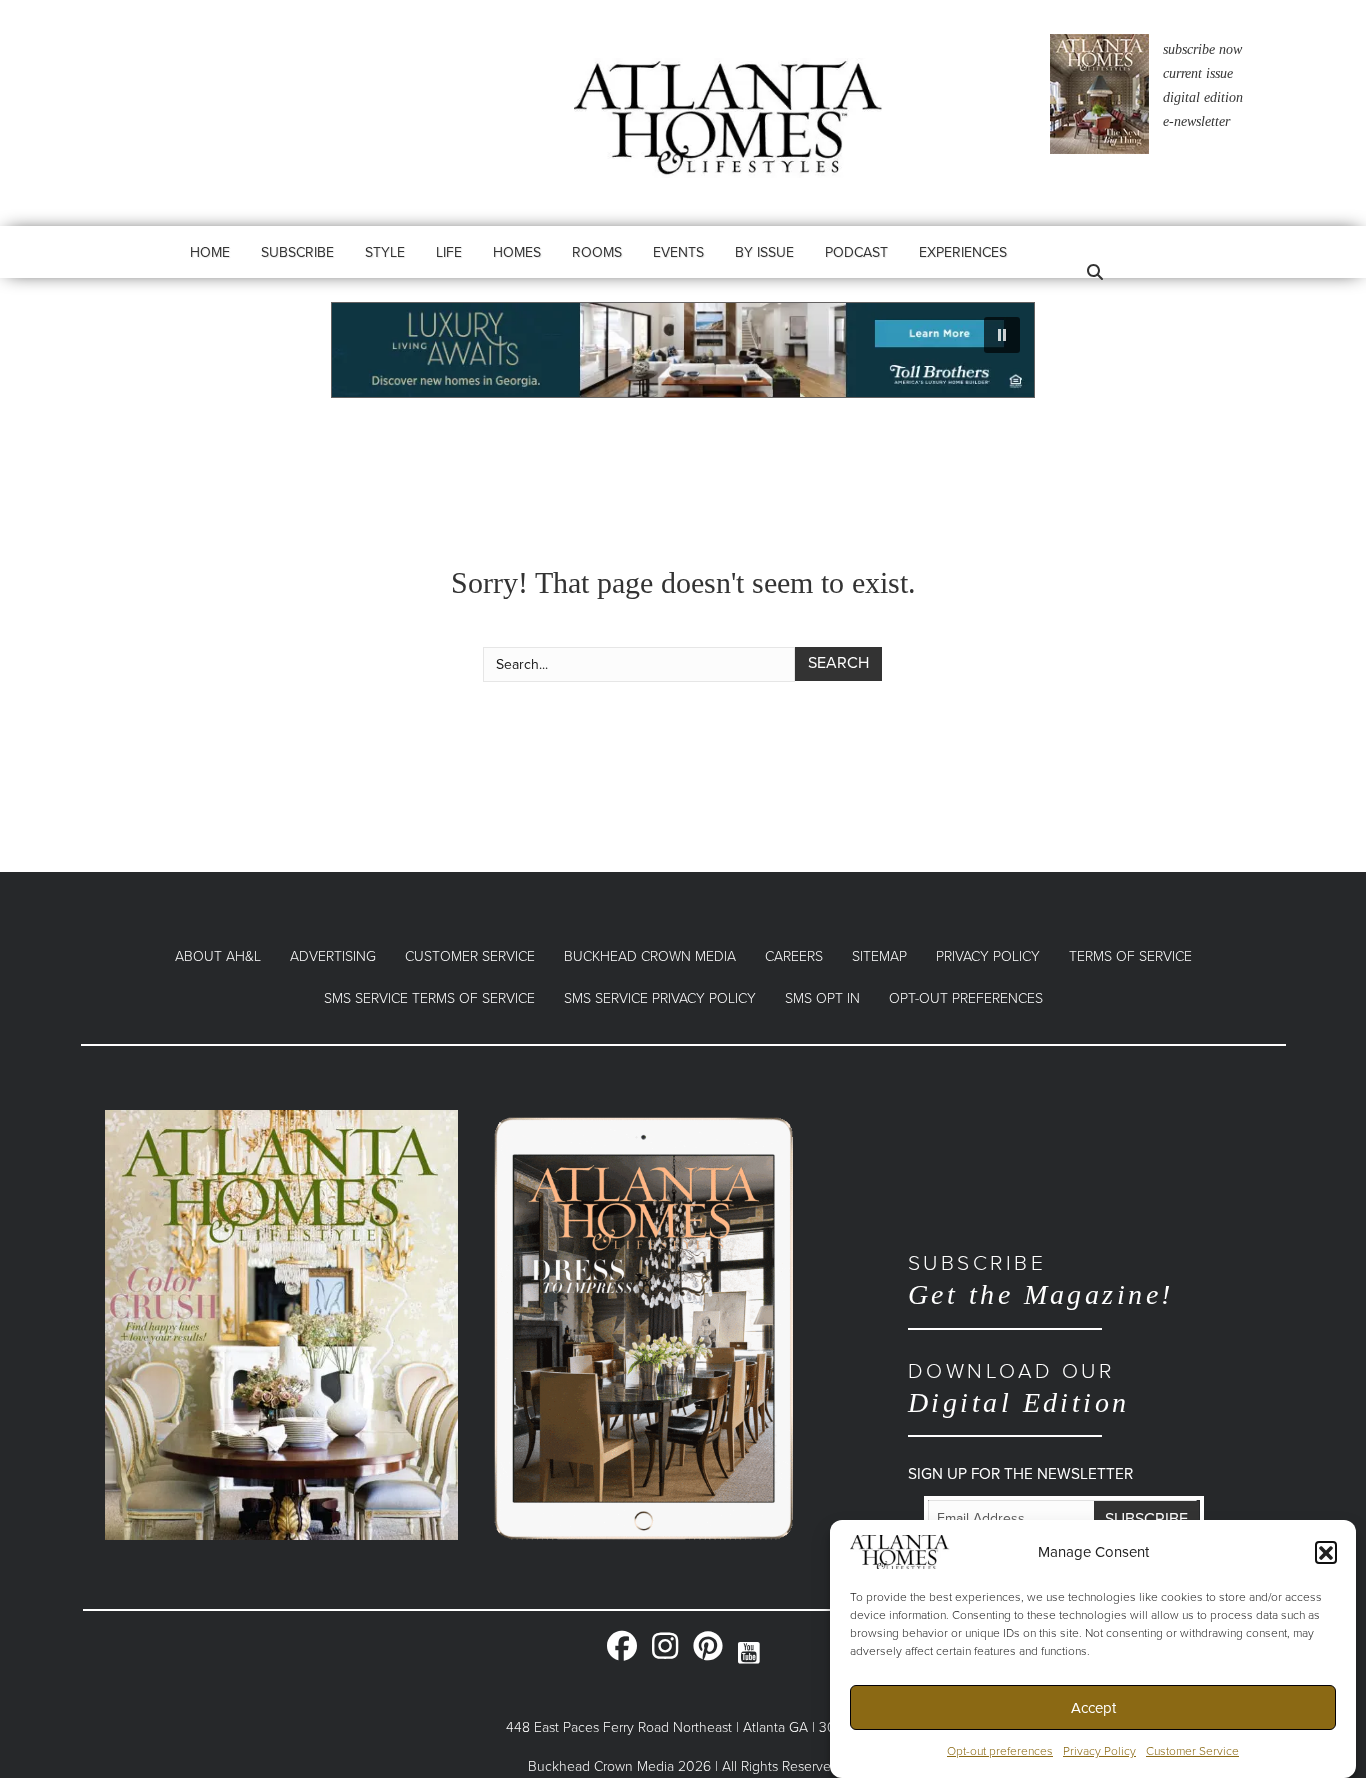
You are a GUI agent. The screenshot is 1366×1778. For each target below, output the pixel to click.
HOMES (517, 252)
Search (838, 663)
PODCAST (856, 252)
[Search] (1089, 272)
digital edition (1203, 97)
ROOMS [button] (597, 252)
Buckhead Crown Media (650, 956)
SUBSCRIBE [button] (297, 252)
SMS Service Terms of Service (429, 998)
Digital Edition (1019, 1388)
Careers (794, 956)
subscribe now (1202, 49)
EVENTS (678, 252)
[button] (1326, 1552)
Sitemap (879, 956)
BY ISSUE (764, 252)
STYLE (385, 252)
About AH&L (218, 956)
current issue (1198, 73)
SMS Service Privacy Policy (660, 998)
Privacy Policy (1099, 1752)
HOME (210, 252)
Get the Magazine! (1041, 1280)
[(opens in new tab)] (282, 1323)
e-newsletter (1196, 121)
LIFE (449, 252)
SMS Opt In (822, 998)
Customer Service (1192, 1752)
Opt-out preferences (1000, 1752)
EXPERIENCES (963, 252)
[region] (683, 350)
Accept (1093, 1708)
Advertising (333, 956)
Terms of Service (1130, 956)
